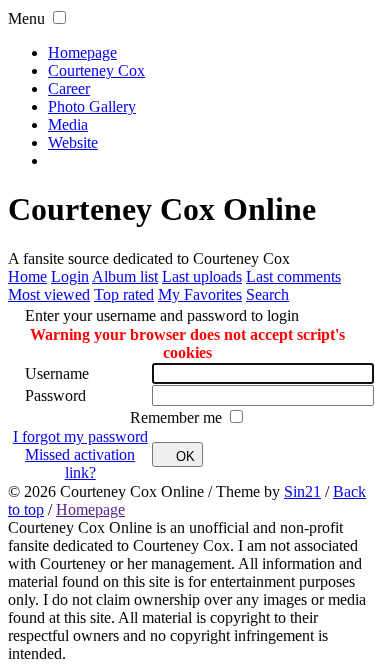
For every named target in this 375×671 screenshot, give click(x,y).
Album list (125, 276)
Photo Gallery (92, 106)
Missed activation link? (80, 463)
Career (69, 88)
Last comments (293, 276)
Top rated (124, 294)
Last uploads (202, 276)
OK (185, 456)
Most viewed (49, 294)
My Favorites (200, 294)
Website (73, 142)
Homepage (82, 52)
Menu (26, 18)
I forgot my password (80, 436)
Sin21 (302, 491)
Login (70, 276)
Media (68, 124)
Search (267, 294)
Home (27, 276)
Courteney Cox (96, 70)
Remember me (178, 417)
